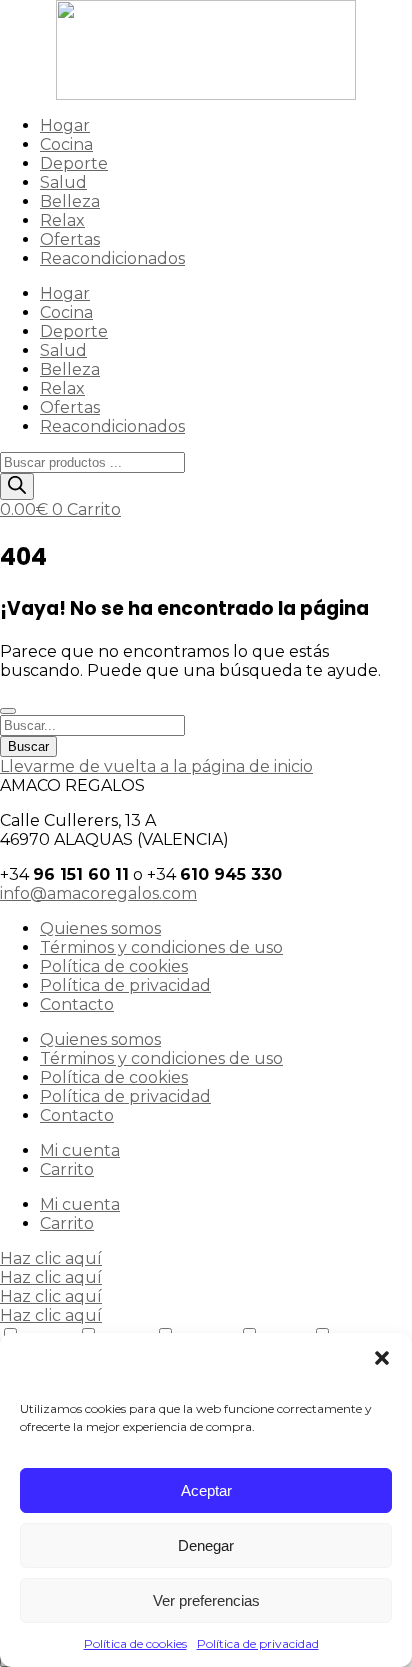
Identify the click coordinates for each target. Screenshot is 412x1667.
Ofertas (70, 239)
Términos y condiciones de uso (161, 947)
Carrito (67, 1169)
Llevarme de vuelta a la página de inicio (156, 766)
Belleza (70, 201)
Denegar (206, 1545)
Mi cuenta (80, 1150)
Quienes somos (100, 928)
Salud (63, 182)
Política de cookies (135, 1643)
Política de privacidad (258, 1643)
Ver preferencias (206, 1600)
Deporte (74, 163)
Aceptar (206, 1490)
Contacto (77, 1004)
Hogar (65, 125)
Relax (62, 220)
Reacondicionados (112, 258)
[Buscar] (17, 486)
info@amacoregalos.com (98, 893)
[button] (382, 1358)
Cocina (66, 144)
